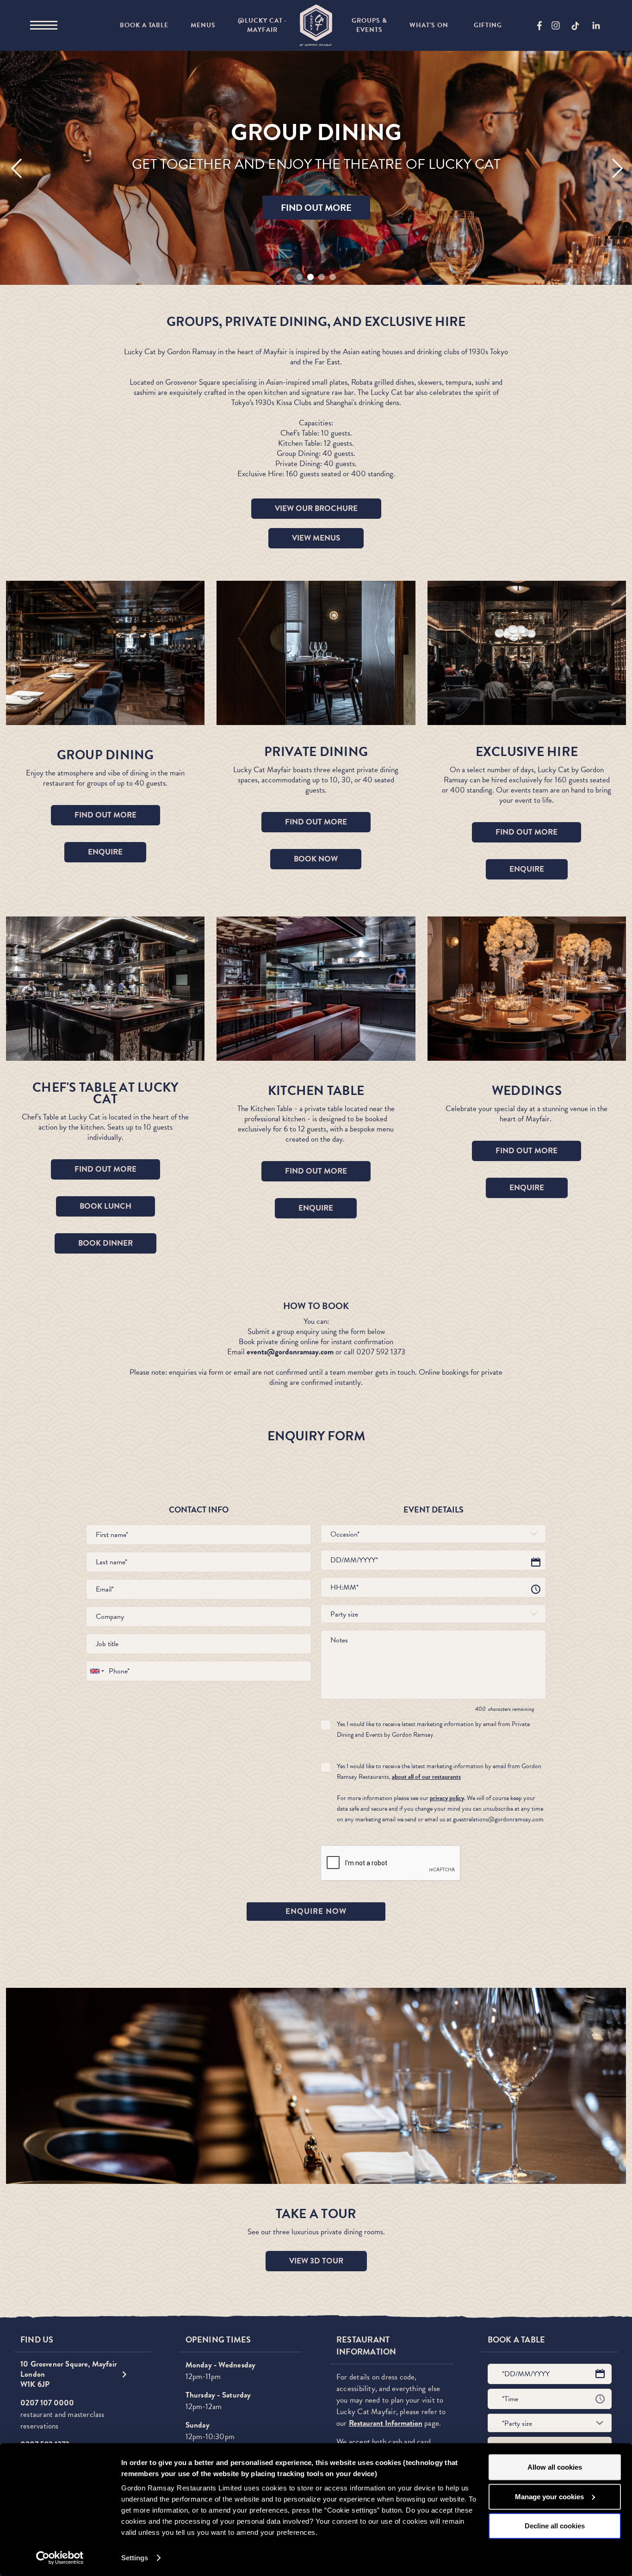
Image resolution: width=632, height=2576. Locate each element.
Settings (135, 2558)
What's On (429, 25)
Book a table (144, 25)
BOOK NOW (316, 859)
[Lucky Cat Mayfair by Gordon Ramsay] (316, 25)
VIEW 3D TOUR (316, 2261)
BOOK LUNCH (105, 1206)
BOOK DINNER (105, 1243)
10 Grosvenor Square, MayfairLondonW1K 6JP (69, 2374)
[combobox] (433, 1534)
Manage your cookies (549, 2496)
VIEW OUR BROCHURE (316, 508)
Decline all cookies (555, 2526)
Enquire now (316, 1911)
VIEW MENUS (316, 538)
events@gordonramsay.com (290, 1352)
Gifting (488, 25)
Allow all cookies (555, 2467)
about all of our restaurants (426, 1777)
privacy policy (447, 1798)
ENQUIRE (105, 852)
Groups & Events (369, 25)
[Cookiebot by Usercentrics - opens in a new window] (60, 2558)
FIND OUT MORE (316, 208)
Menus (203, 25)
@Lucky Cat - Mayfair (263, 25)
